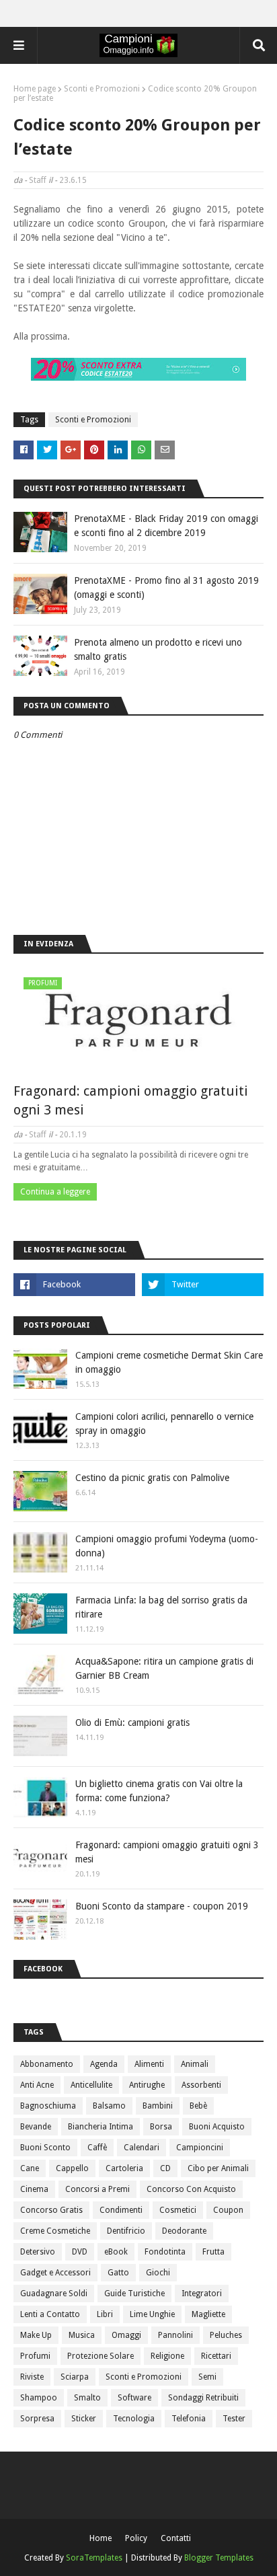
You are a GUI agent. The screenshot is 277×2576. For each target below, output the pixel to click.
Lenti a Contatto (50, 2314)
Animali (195, 2064)
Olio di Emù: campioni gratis (132, 1722)
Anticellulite (91, 2085)
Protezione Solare (101, 2356)
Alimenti (149, 2064)
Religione (167, 2356)
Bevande (36, 2127)
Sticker (84, 2419)
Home (101, 2538)
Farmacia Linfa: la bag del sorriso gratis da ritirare (161, 1607)
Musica (82, 2335)
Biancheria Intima (101, 2127)
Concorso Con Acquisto (191, 2189)
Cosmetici (178, 2210)
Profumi (35, 2356)
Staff (38, 180)
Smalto (87, 2398)
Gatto (118, 2273)
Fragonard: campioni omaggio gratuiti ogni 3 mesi (131, 1100)
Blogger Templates (219, 2558)
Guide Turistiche (134, 2294)
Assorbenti (201, 2085)
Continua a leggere (55, 1192)
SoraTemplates (94, 2558)
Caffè (97, 2148)
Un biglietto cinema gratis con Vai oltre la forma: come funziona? (159, 1791)
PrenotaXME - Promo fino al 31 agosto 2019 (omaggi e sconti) (166, 588)
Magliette (208, 2314)
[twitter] (203, 1285)
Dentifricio (126, 2231)
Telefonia (189, 2419)
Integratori (202, 2294)
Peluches (226, 2335)
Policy (136, 2538)
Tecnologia (134, 2419)
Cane (30, 2168)
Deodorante (184, 2231)
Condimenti (121, 2210)
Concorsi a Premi (97, 2189)
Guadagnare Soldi (54, 2294)
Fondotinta (165, 2252)
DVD (80, 2252)
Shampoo (39, 2398)
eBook (116, 2252)
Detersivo (38, 2252)
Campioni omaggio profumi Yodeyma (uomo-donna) (167, 1546)
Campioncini (200, 2148)
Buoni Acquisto (217, 2127)
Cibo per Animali (218, 2168)
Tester (234, 2419)
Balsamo (109, 2106)
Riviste (32, 2377)
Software (134, 2398)
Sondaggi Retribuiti (203, 2398)
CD (165, 2168)
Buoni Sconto (45, 2148)
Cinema (34, 2189)
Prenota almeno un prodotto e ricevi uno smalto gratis (158, 649)
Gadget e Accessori (55, 2273)
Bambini (158, 2106)
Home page (35, 89)
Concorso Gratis (51, 2210)
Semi (207, 2377)
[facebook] (74, 1285)
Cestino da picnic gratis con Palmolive (152, 1478)
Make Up (36, 2335)
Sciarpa (75, 2377)
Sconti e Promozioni (102, 89)
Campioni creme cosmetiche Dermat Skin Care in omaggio (169, 1362)
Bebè (198, 2106)
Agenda (104, 2064)
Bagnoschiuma (48, 2106)
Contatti (176, 2538)
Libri (105, 2314)
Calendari (142, 2148)
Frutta (213, 2252)
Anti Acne (37, 2085)
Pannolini (175, 2335)
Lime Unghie (152, 2314)
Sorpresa (37, 2419)
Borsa (161, 2127)
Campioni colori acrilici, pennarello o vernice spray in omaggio (164, 1424)
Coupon (228, 2210)
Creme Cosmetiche (55, 2231)
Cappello (72, 2168)
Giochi (158, 2273)
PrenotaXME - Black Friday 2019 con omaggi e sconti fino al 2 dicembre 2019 (166, 526)
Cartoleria (124, 2168)
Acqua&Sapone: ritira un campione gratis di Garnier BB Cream (164, 1668)
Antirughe (147, 2085)
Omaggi (126, 2335)
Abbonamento (47, 2064)
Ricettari (216, 2356)
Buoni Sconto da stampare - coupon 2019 (162, 1906)
